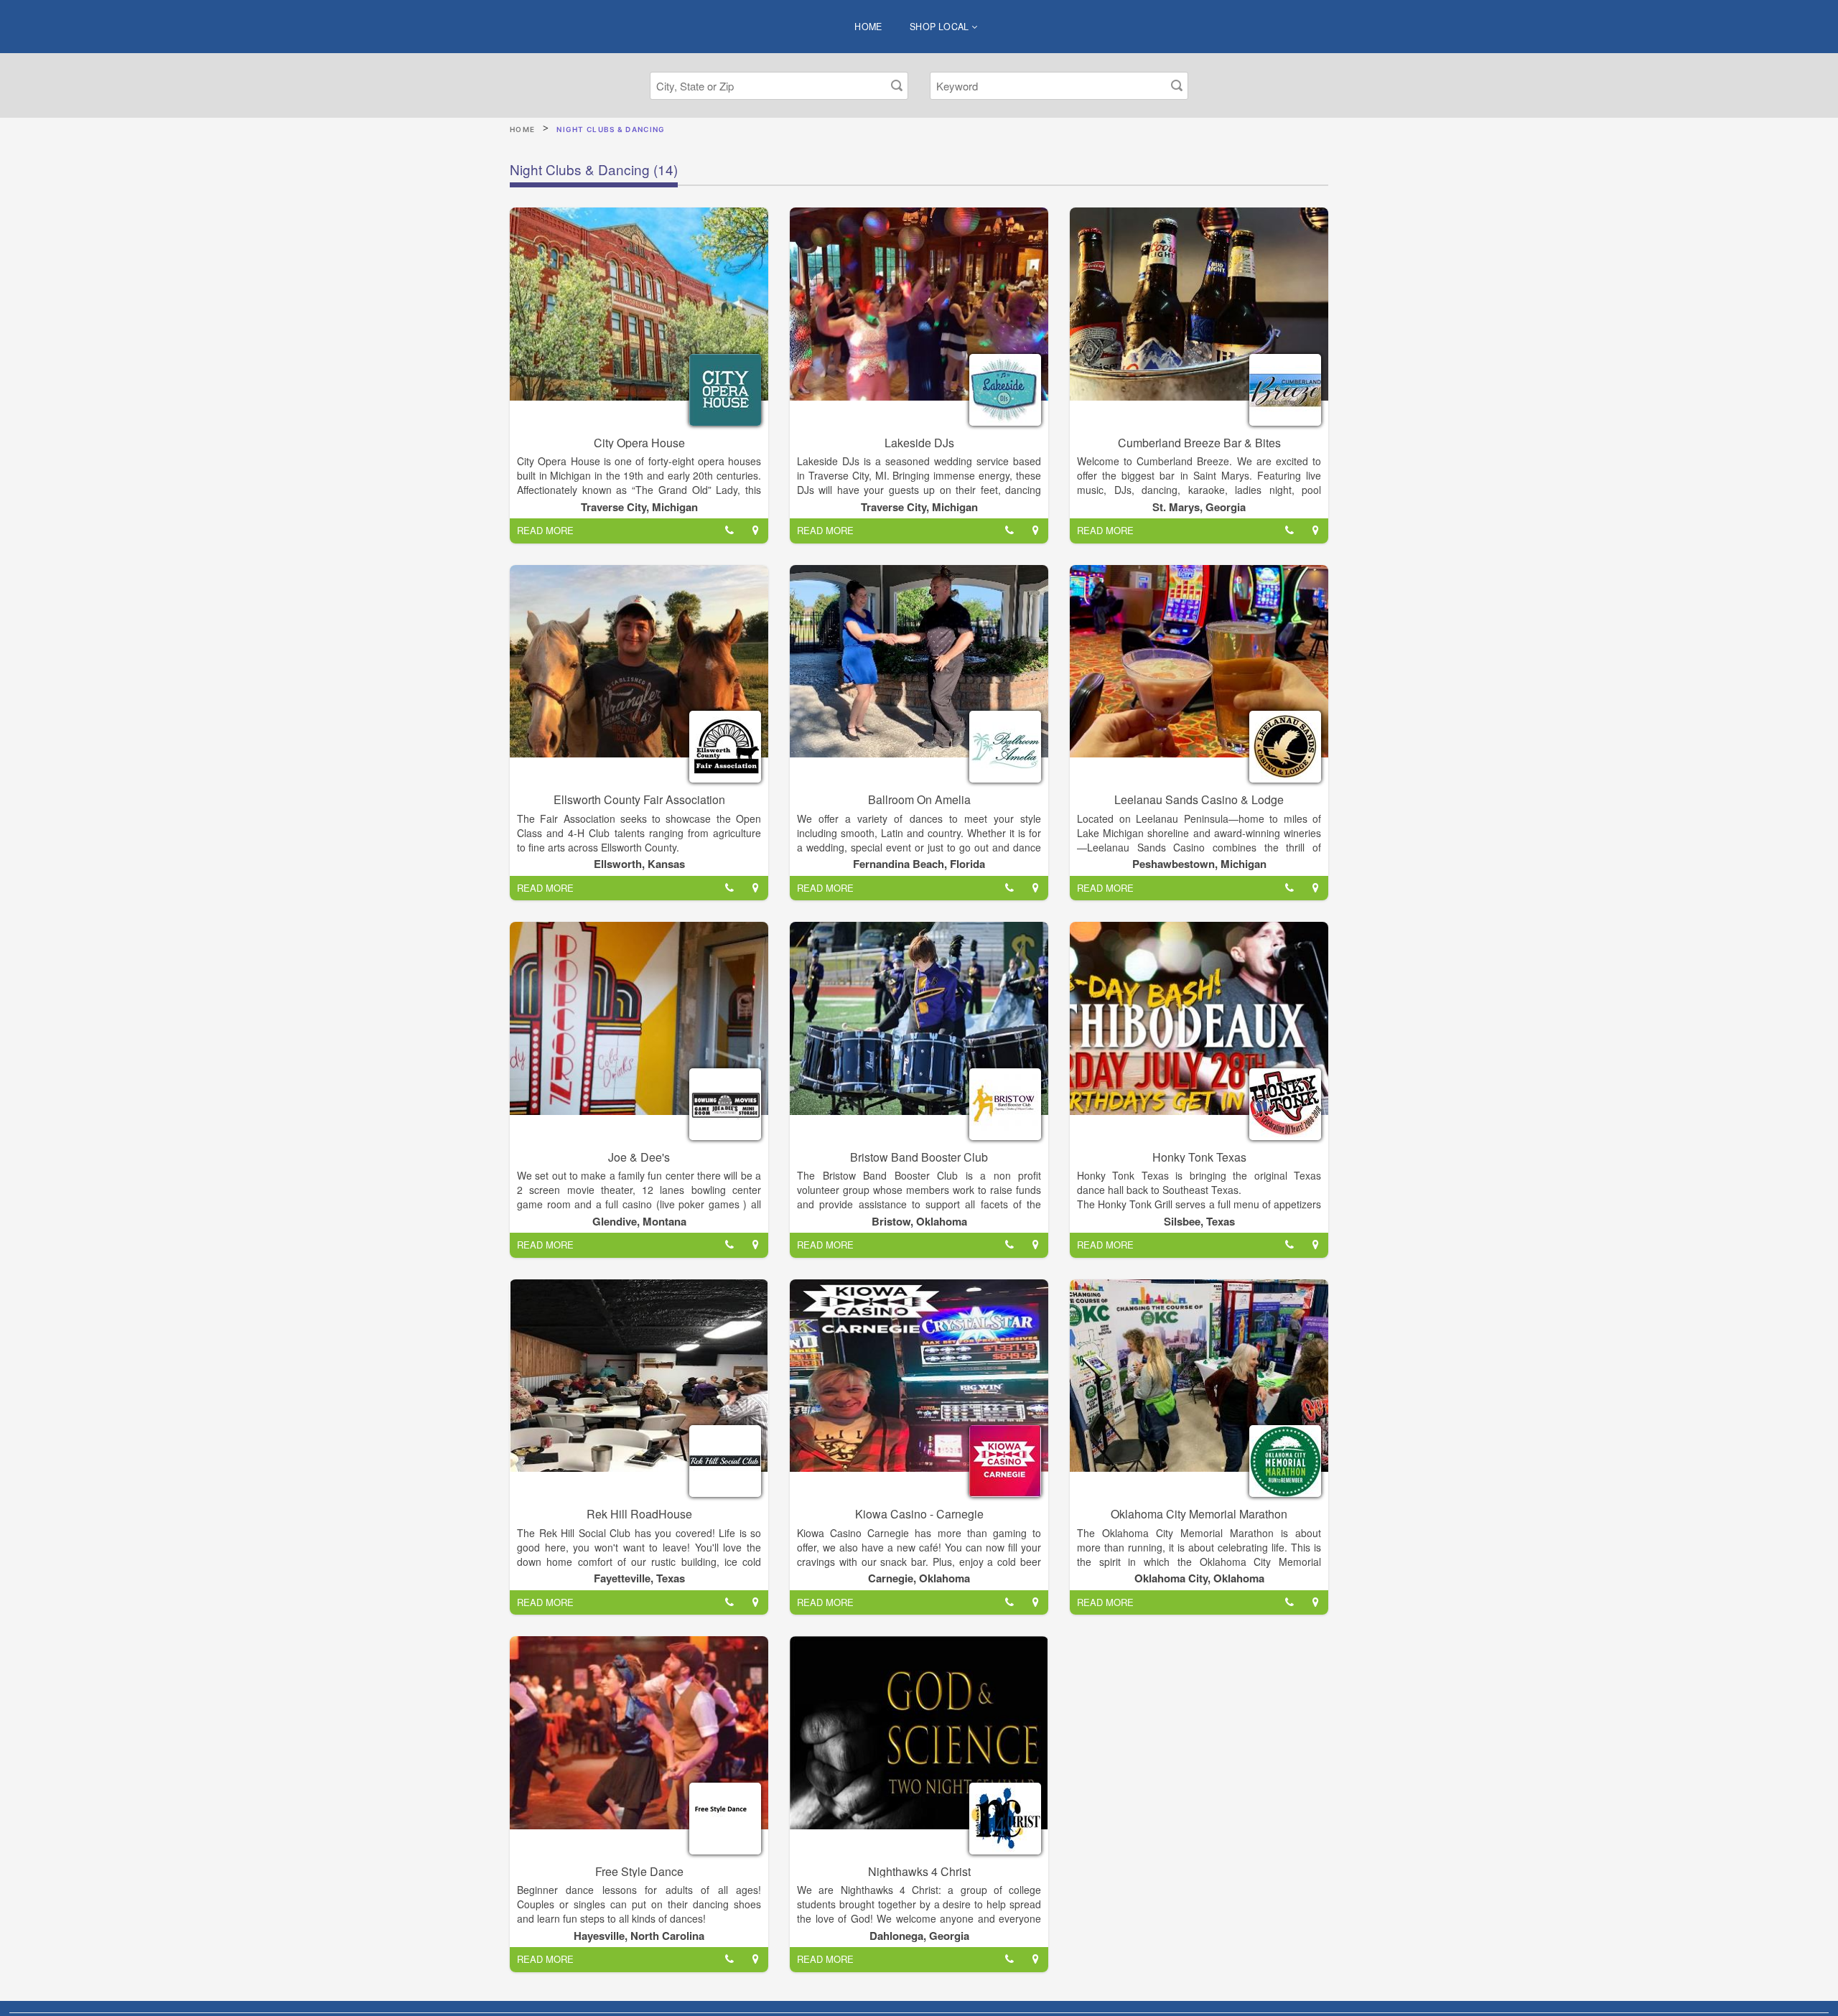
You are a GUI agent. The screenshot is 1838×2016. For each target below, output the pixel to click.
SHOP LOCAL (941, 27)
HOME (868, 27)
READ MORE (545, 530)
